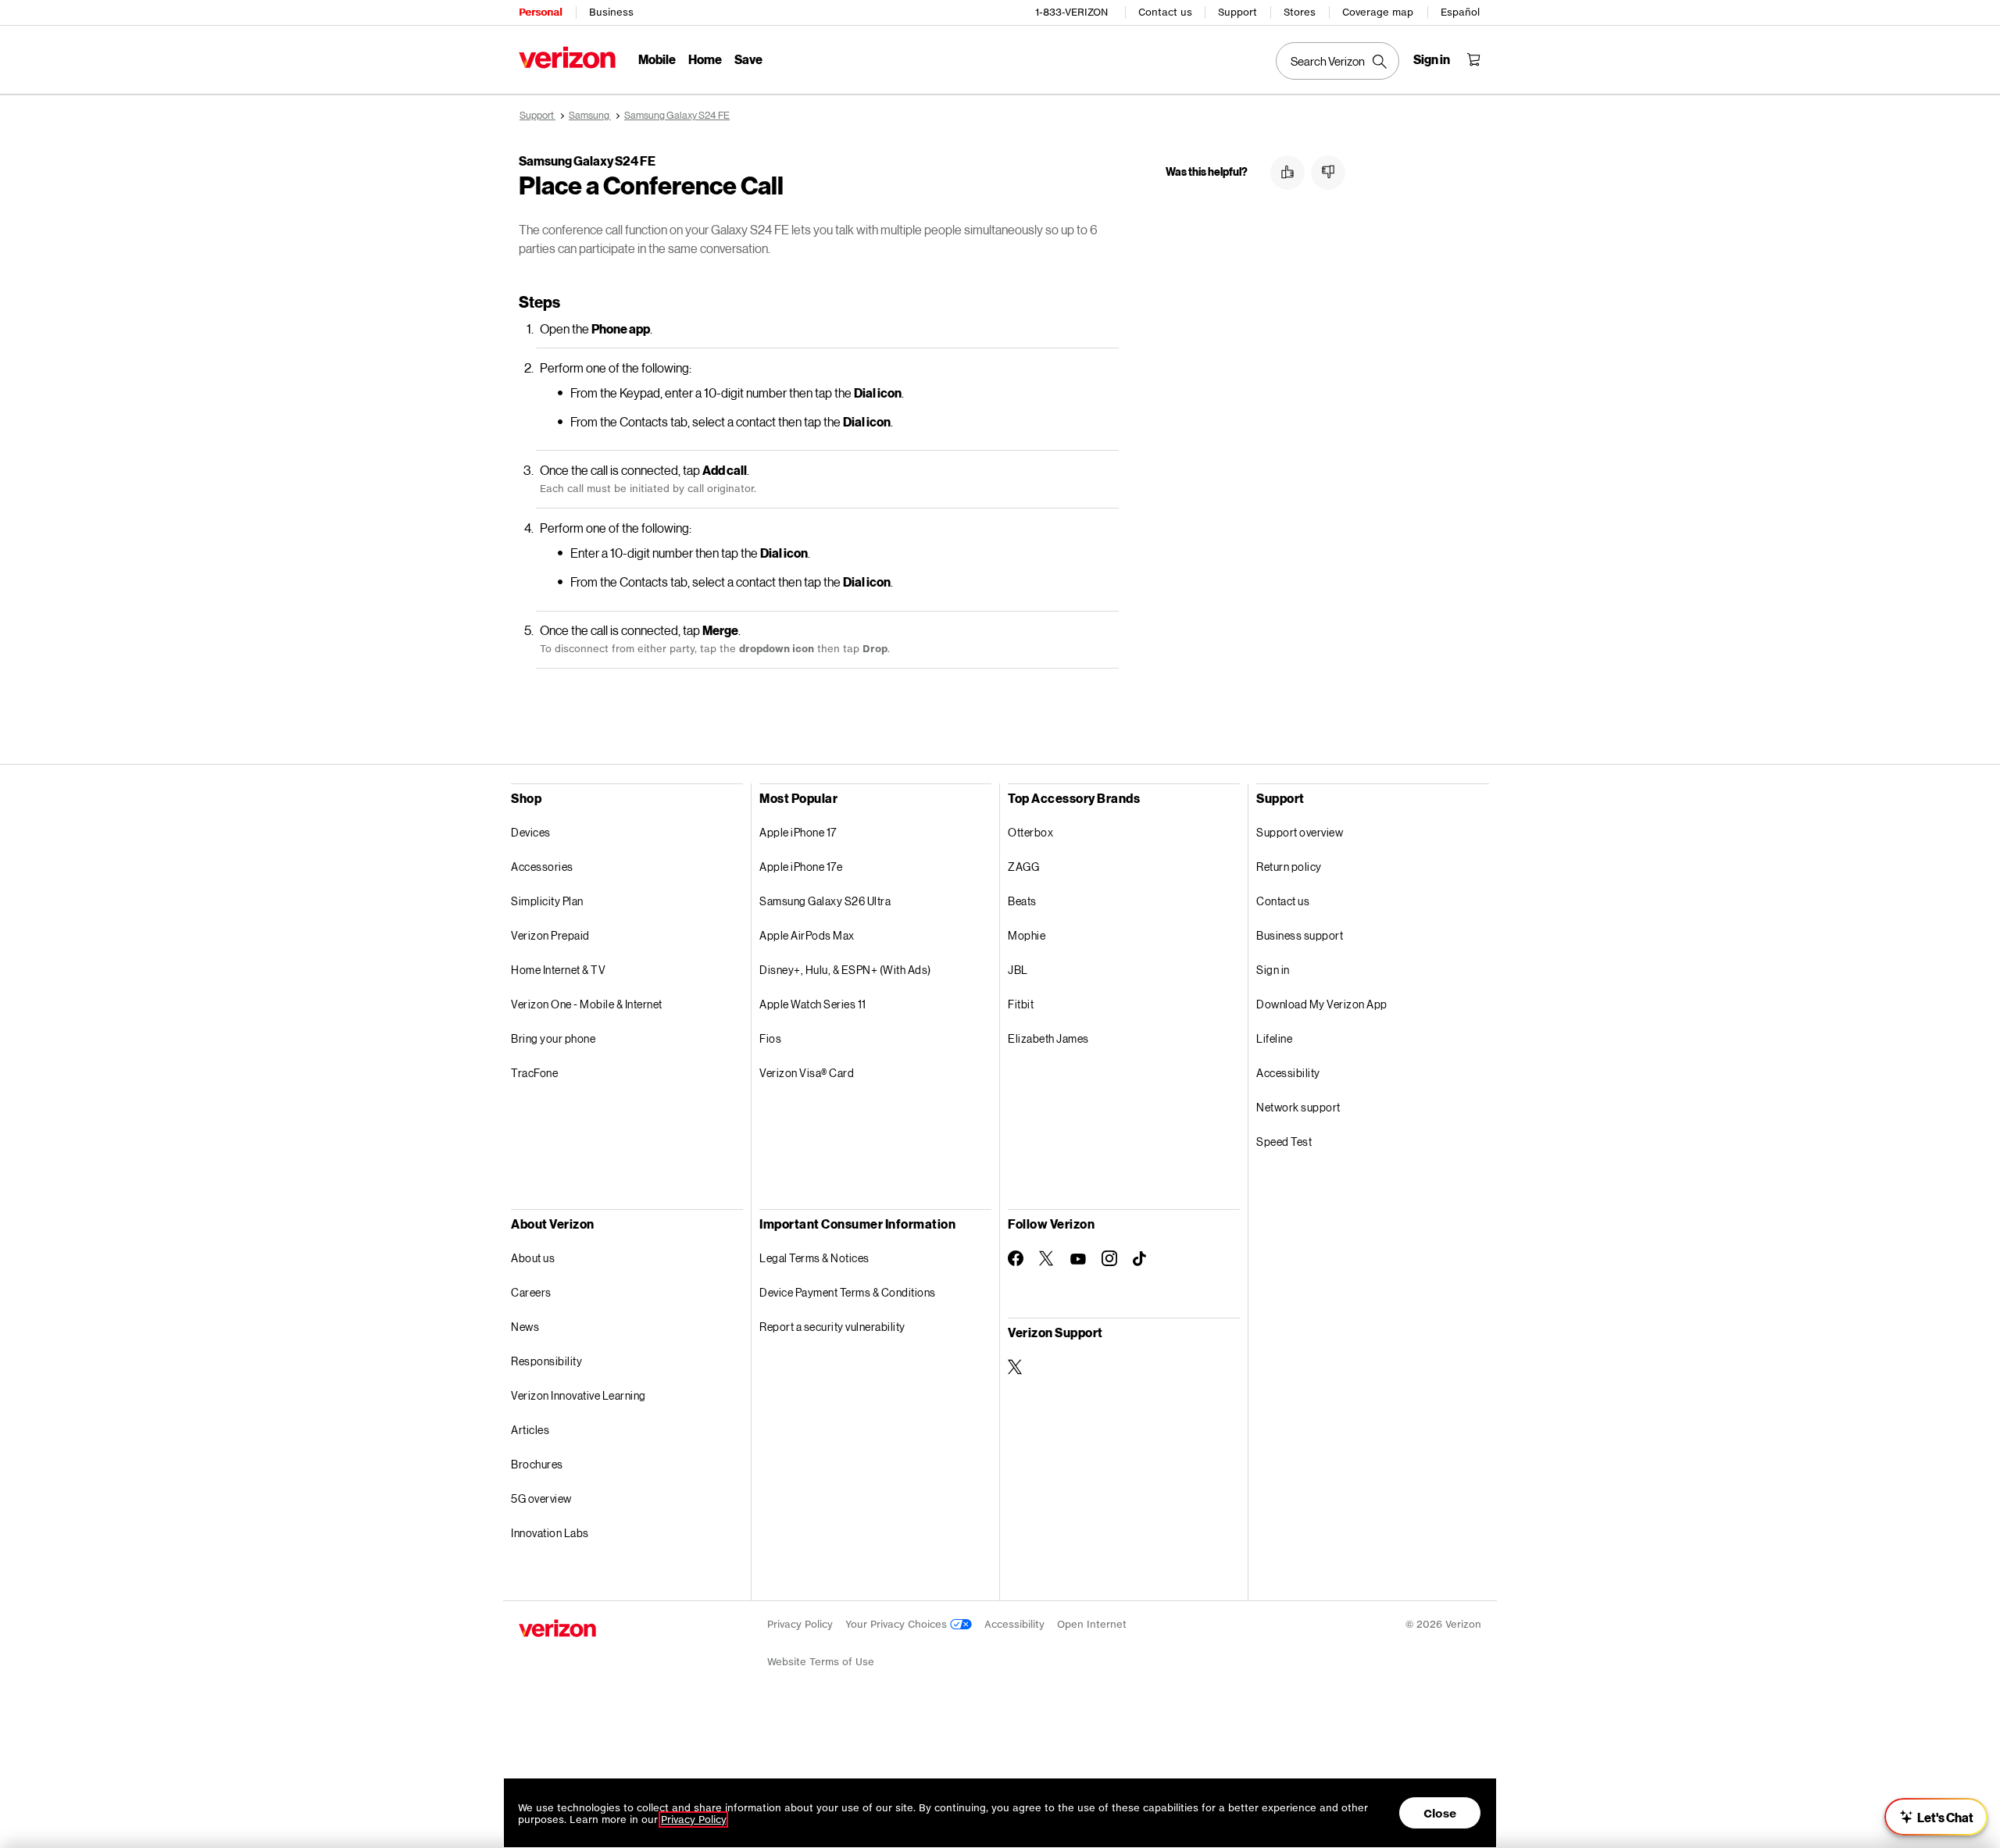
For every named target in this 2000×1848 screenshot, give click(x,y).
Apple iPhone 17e (801, 867)
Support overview (1300, 832)
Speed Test (1284, 1142)
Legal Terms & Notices (814, 1258)
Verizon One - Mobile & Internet (587, 1004)
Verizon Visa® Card (807, 1073)
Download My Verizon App (1322, 1004)
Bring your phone (553, 1038)
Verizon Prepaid (550, 935)
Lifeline (1274, 1038)
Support (1237, 12)
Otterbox (1030, 832)
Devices (531, 832)
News (525, 1327)
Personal (540, 12)
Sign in (1273, 970)
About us (533, 1258)
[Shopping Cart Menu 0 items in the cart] (1473, 59)
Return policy (1289, 867)
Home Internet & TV (558, 970)
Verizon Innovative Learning (579, 1395)
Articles (530, 1430)
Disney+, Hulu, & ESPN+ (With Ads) (845, 970)
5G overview (541, 1498)
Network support (1298, 1107)
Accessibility (1288, 1073)
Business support (1300, 935)
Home (705, 59)
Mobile (657, 59)
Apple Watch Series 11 (813, 1004)
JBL (1018, 970)
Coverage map (1378, 12)
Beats (1022, 901)
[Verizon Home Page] (567, 57)
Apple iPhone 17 (798, 832)
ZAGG (1023, 867)
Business (611, 12)
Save (748, 59)
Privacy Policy (800, 1624)
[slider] (1936, 1817)
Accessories (542, 867)
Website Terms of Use (821, 1662)
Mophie (1027, 935)
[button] (1287, 173)
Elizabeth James (1048, 1038)
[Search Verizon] (1337, 61)
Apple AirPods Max (807, 935)
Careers (531, 1292)
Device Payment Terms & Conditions (848, 1292)
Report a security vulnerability (832, 1327)
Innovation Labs (550, 1533)
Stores (1300, 12)
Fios (770, 1038)
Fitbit (1021, 1004)
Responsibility (546, 1361)
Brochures (537, 1464)
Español (1460, 12)
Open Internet (1092, 1624)
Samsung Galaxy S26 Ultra (825, 901)
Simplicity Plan (547, 901)
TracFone (534, 1073)
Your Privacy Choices (898, 1624)
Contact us (1165, 12)
